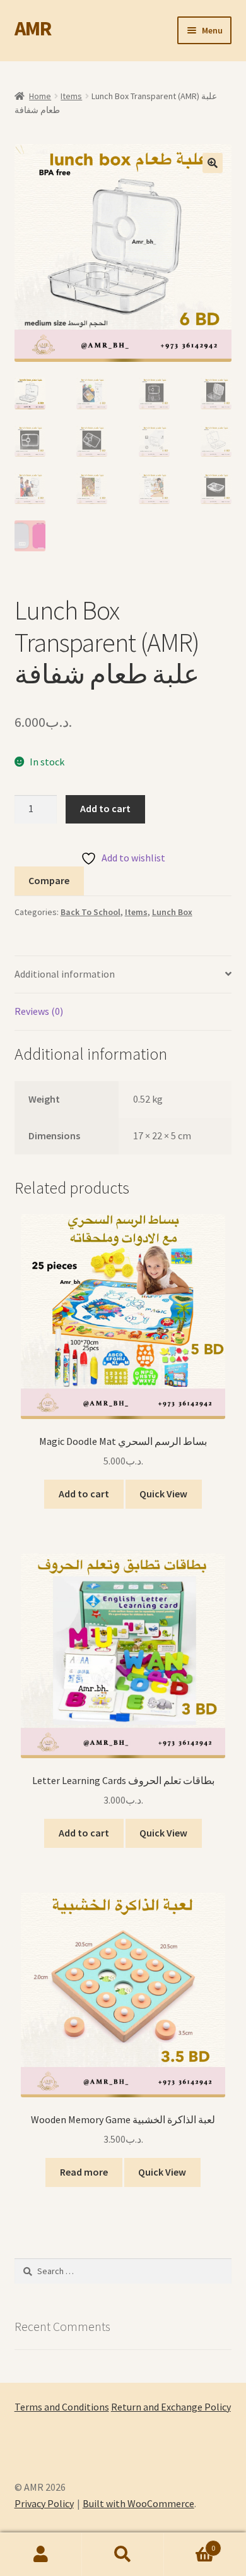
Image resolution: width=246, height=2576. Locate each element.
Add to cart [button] (84, 1494)
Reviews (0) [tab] (39, 1011)
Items (71, 96)
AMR (33, 28)
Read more (84, 2172)
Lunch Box (172, 912)
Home (40, 96)
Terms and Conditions (62, 2407)
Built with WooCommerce (138, 2503)
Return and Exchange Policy (171, 2407)
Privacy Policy (44, 2503)
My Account (41, 2555)
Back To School (91, 912)
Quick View (163, 1494)
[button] (213, 163)
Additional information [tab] (65, 974)
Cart (190, 2543)
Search (123, 2555)
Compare (49, 880)
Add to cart (105, 808)
